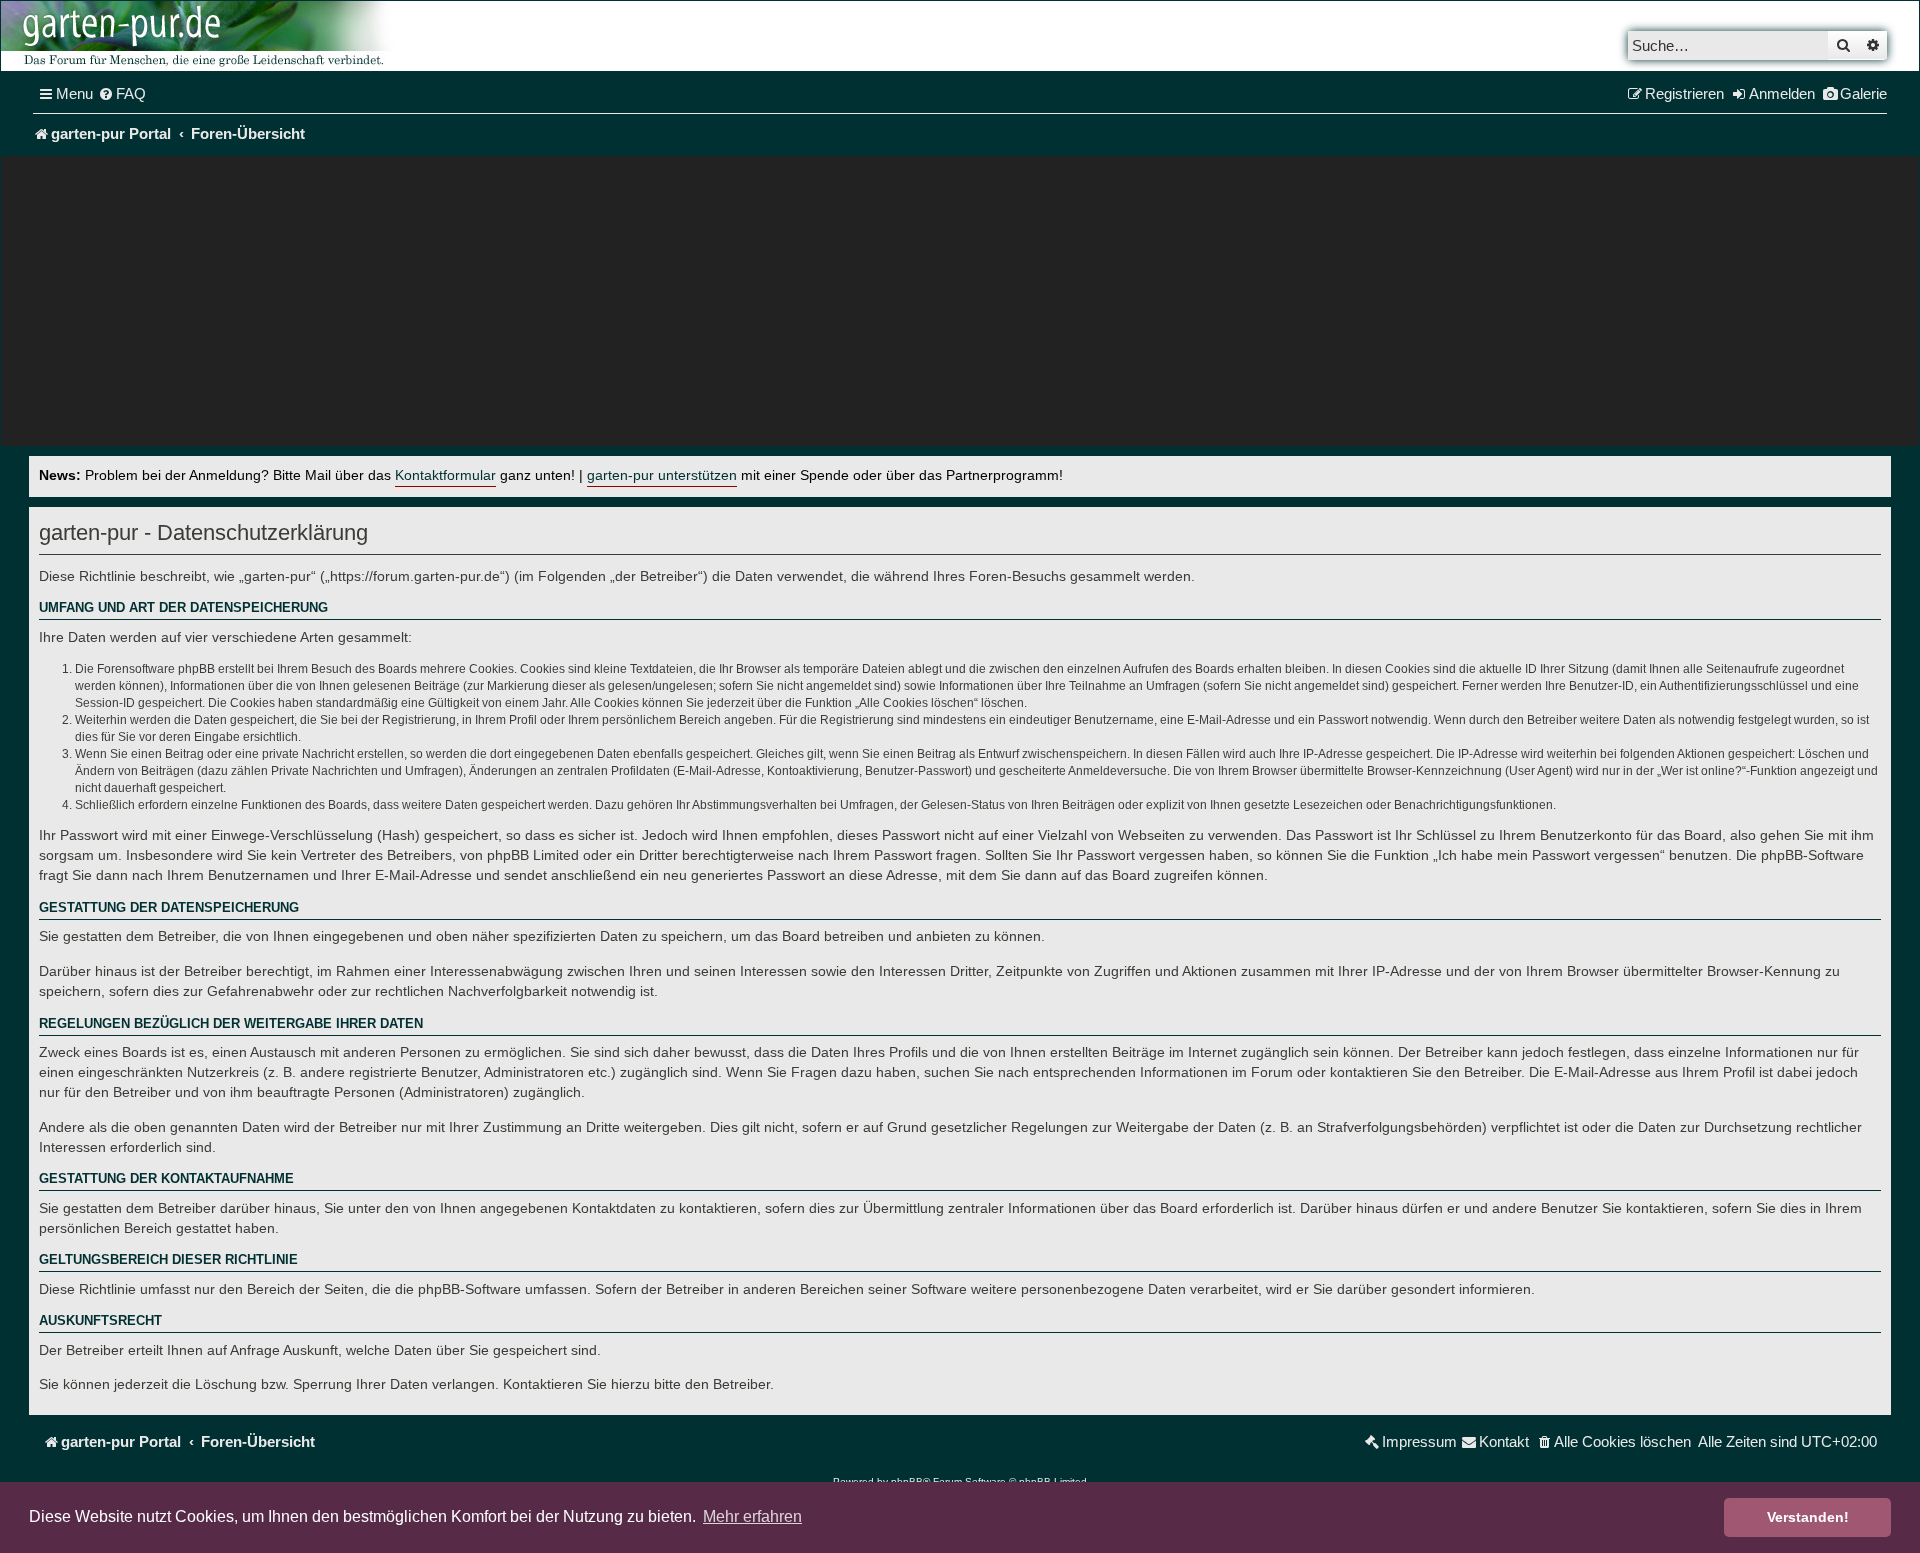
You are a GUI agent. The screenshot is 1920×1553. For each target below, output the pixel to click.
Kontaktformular (445, 475)
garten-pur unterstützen (662, 475)
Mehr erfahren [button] (752, 1516)
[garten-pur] (201, 36)
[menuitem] (122, 94)
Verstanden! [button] (1808, 1517)
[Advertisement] (960, 306)
